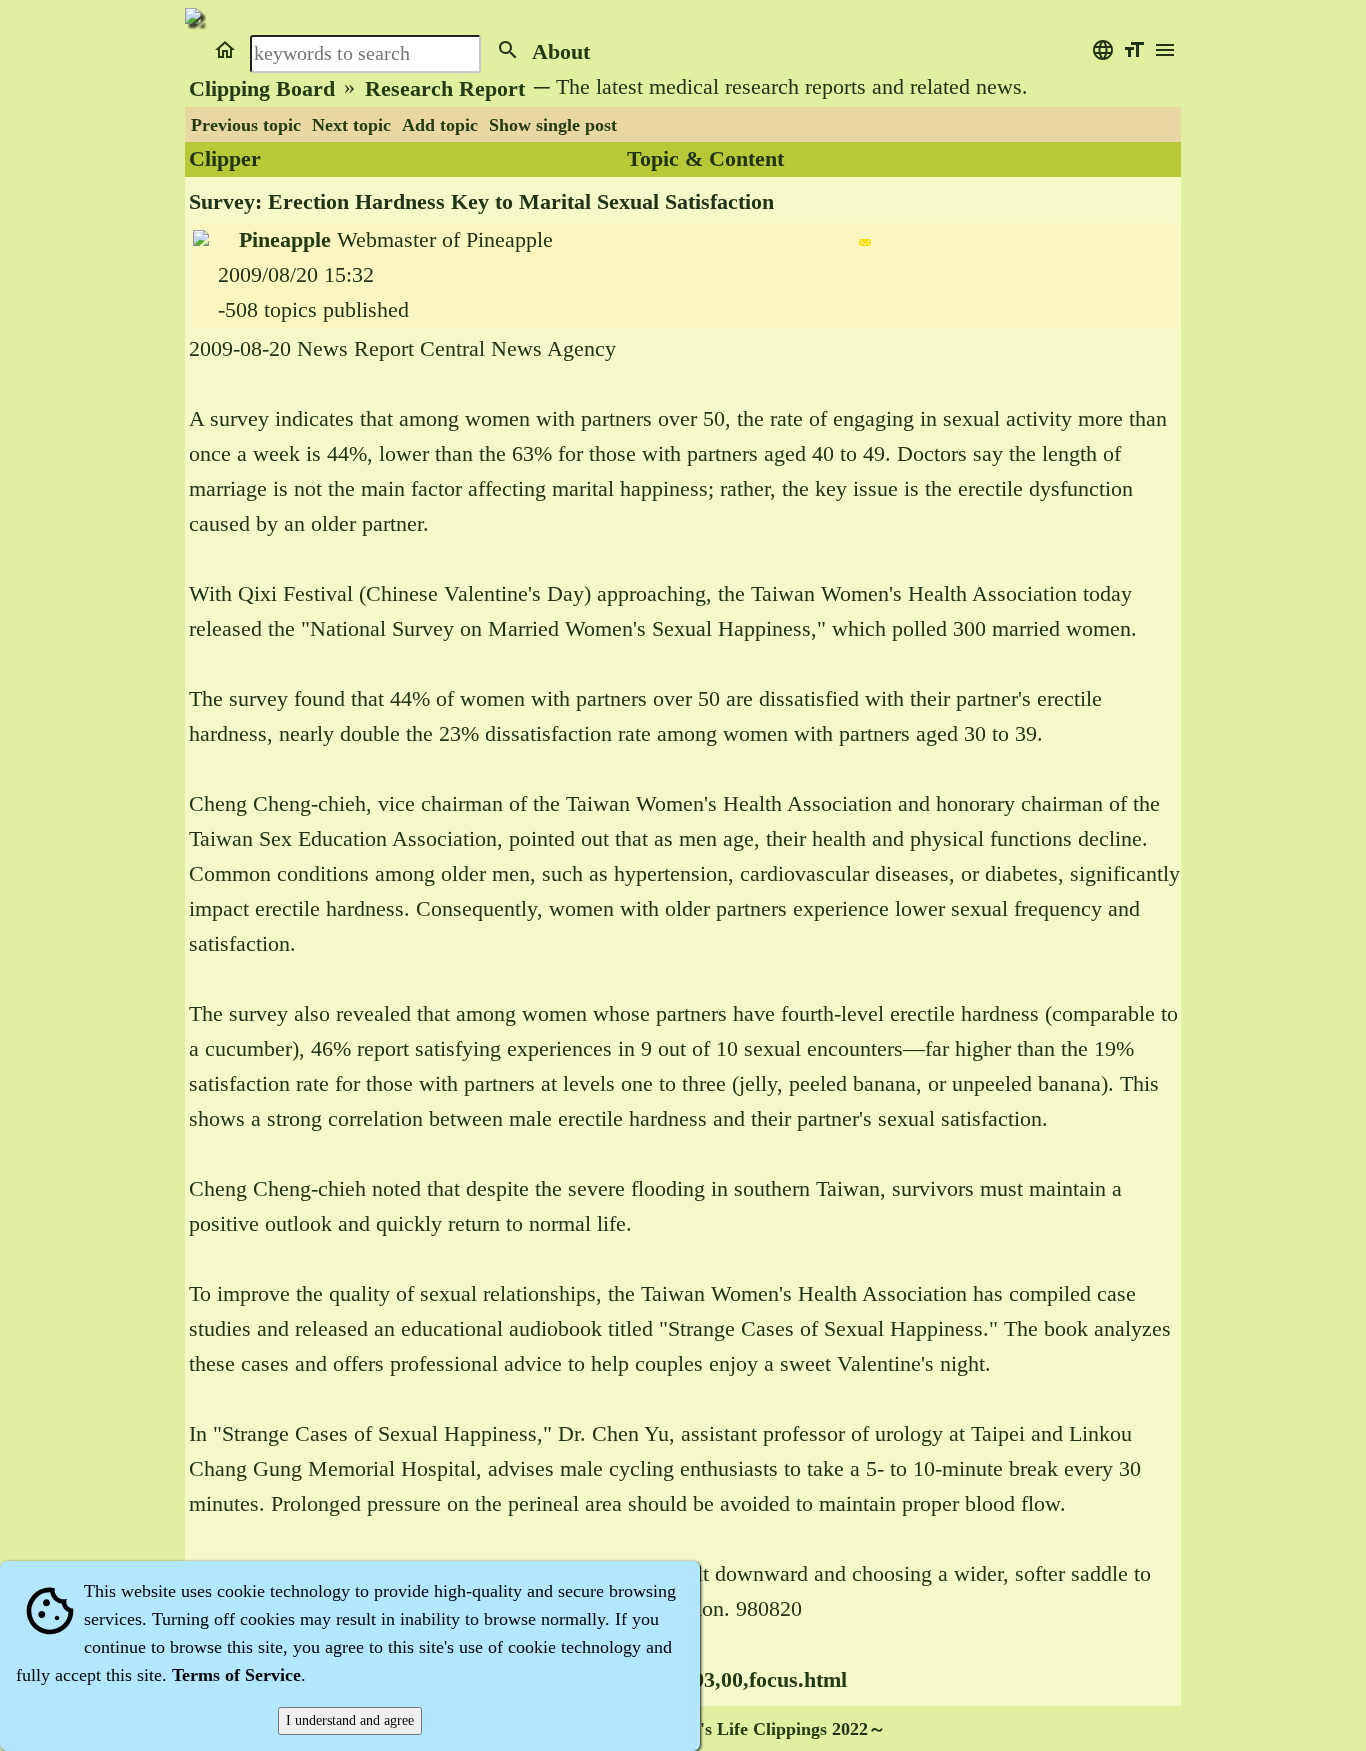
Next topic (351, 125)
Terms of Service (236, 1675)
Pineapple (285, 240)
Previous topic (246, 125)
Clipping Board (262, 89)
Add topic (440, 125)
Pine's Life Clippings (746, 1729)
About (561, 52)
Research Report (445, 89)
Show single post (553, 125)
